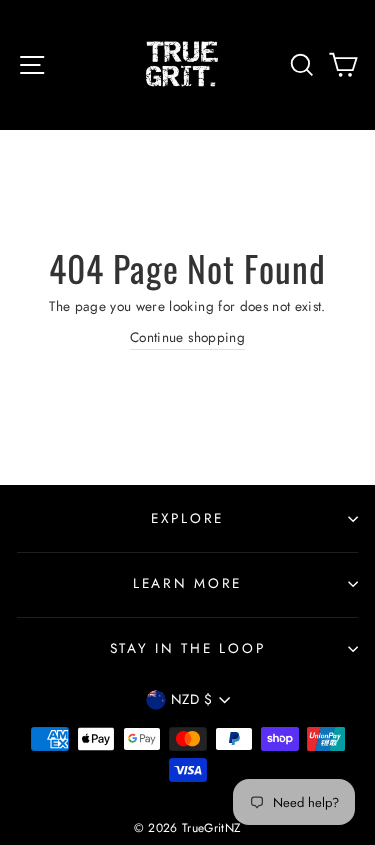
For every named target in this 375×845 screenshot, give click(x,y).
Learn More (187, 583)
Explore (187, 518)
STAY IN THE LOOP (188, 648)
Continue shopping (187, 337)
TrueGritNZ (211, 828)
